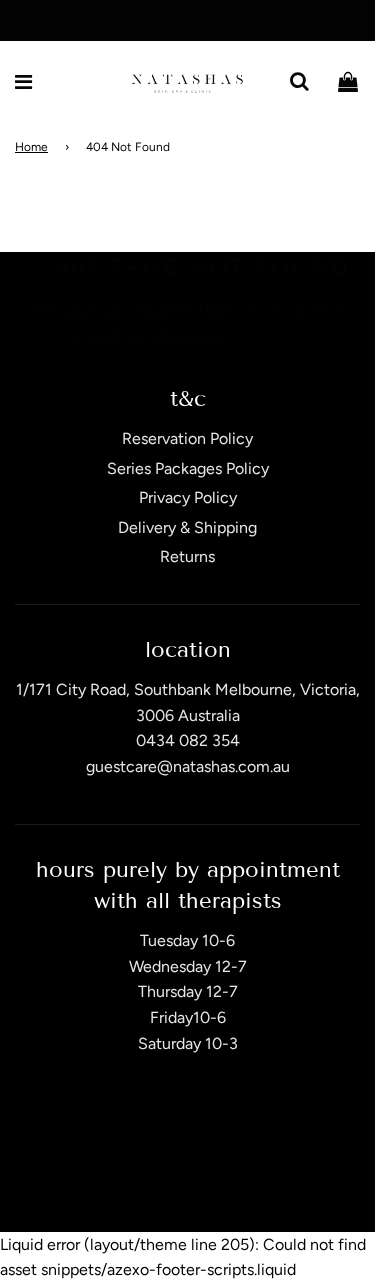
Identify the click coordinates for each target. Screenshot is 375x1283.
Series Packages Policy (188, 468)
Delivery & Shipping (187, 527)
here (46, 336)
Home (31, 147)
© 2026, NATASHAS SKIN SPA (163, 1180)
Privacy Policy (188, 497)
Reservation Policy (187, 438)
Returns (187, 556)
